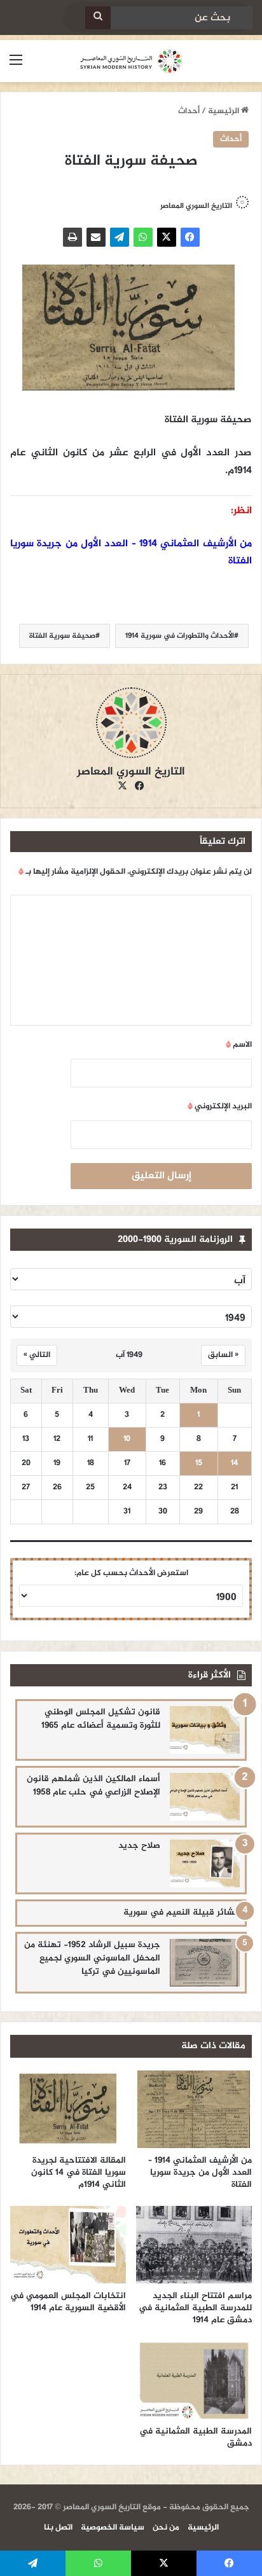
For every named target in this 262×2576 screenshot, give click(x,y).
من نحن (166, 2528)
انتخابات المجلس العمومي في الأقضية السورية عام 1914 (68, 2302)
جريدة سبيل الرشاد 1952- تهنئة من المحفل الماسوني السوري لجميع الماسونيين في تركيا (92, 1958)
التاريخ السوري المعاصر (196, 206)
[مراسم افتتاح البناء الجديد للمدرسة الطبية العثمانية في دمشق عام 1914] (194, 2245)
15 (199, 1464)
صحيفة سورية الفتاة (62, 636)
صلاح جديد (139, 1846)
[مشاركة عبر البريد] (96, 237)
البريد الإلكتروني (220, 1106)
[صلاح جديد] (205, 1863)
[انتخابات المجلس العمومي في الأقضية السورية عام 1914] (68, 2245)
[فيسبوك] (190, 237)
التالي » (37, 1355)
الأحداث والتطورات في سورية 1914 (180, 636)
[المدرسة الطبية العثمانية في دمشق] (194, 2380)
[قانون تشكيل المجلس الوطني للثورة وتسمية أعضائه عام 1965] (205, 1730)
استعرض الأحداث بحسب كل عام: (131, 1573)
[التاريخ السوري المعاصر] (131, 61)
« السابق (223, 1355)
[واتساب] (143, 237)
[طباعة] (72, 237)
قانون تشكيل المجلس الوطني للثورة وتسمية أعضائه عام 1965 (101, 1719)
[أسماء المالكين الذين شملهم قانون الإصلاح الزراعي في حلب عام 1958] (205, 1797)
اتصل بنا (58, 2528)
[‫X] (167, 237)
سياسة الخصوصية (113, 2528)
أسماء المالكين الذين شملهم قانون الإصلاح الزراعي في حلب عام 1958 (93, 1786)
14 (234, 1464)
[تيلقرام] (120, 237)
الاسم (239, 1045)
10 (127, 1439)
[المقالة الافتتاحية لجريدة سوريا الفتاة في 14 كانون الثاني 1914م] (68, 2109)
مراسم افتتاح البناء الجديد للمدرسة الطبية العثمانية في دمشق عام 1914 (195, 2308)
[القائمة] (16, 66)
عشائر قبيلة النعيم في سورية (182, 1912)
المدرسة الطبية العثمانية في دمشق (196, 2437)
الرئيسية (224, 111)
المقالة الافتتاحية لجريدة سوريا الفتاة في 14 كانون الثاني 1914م (79, 2173)
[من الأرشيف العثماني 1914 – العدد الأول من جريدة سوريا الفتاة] (194, 2109)
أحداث (189, 111)
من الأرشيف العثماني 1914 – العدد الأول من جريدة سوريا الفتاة (200, 2173)
